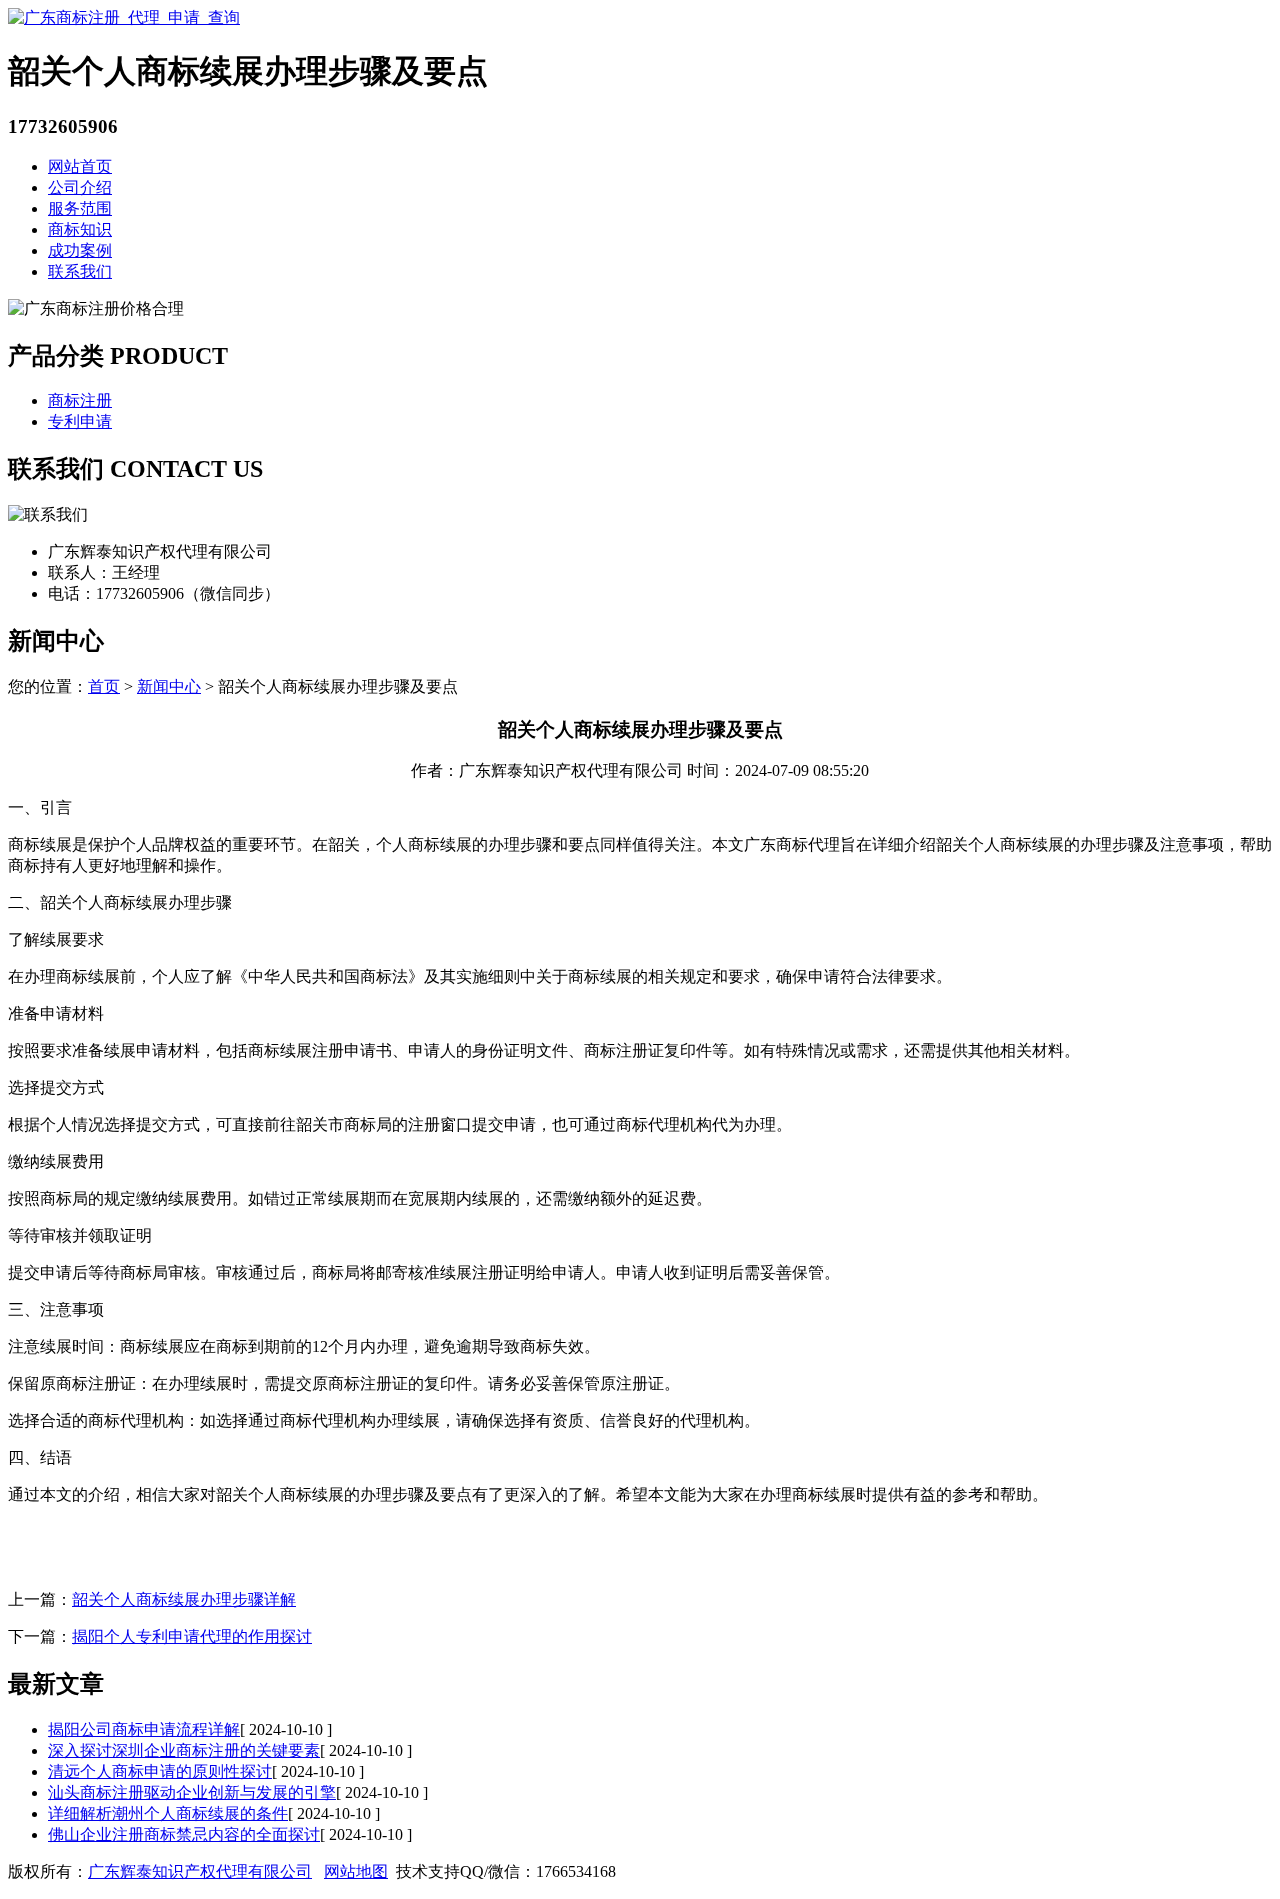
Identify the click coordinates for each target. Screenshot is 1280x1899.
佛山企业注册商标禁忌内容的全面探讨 (184, 1834)
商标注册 (80, 400)
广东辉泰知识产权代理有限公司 (200, 1871)
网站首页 (80, 166)
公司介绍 (80, 187)
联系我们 (80, 271)
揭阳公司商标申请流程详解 (144, 1729)
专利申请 (80, 421)
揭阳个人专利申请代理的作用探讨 (192, 1636)
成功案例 (80, 250)
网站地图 (356, 1871)
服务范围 (80, 208)
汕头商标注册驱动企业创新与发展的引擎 (192, 1792)
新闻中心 (169, 686)
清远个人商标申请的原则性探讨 (160, 1771)
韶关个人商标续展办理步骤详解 (184, 1599)
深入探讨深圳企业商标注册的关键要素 (184, 1750)
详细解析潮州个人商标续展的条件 (168, 1813)
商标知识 (80, 229)
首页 (104, 686)
